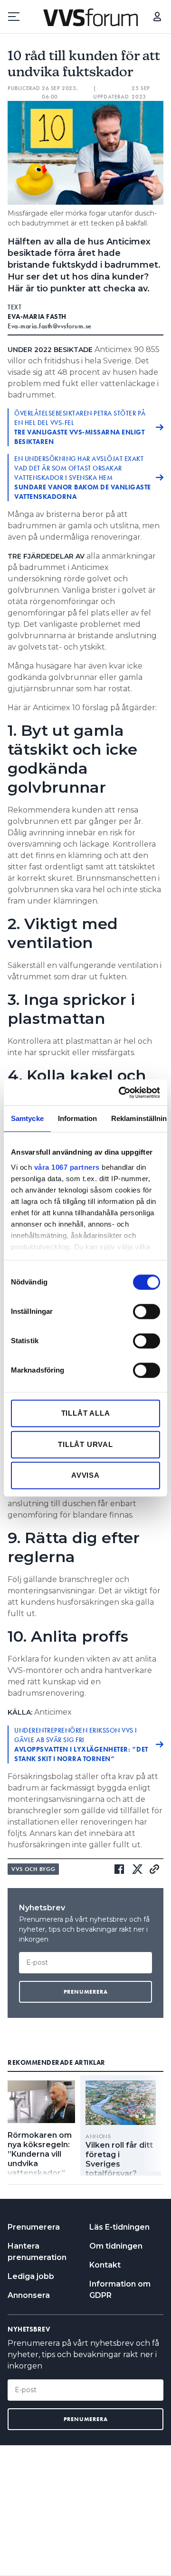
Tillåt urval (85, 1444)
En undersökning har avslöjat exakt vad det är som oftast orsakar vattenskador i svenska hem (83, 478)
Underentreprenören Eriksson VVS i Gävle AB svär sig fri (81, 1744)
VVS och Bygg (33, 1869)
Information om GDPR (120, 2290)
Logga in (157, 17)
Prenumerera (34, 2227)
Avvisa (85, 1475)
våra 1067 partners (67, 1167)
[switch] (147, 1311)
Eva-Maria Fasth (37, 316)
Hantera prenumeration (37, 2252)
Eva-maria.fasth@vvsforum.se (50, 326)
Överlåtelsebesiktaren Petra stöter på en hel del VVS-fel (80, 427)
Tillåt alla (86, 1413)
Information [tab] (77, 1118)
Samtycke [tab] (27, 1118)
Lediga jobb (31, 2276)
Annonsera (29, 2295)
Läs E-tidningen (119, 2227)
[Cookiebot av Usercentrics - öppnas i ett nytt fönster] (121, 1093)
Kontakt (105, 2265)
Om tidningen (116, 2246)
